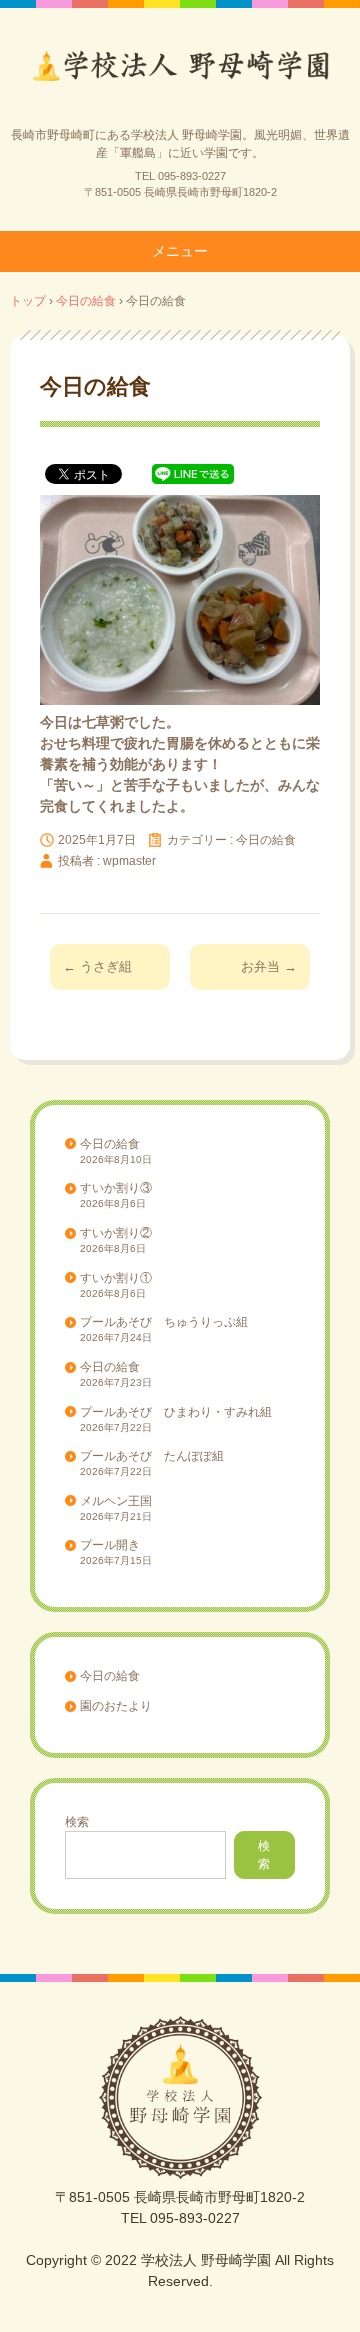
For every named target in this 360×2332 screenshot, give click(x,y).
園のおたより (116, 1706)
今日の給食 (266, 840)
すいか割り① (116, 1278)
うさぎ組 (97, 966)
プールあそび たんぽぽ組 (152, 1456)
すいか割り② (116, 1233)
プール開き (110, 1545)
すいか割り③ (116, 1188)
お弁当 (269, 966)
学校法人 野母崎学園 (180, 73)
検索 (77, 1822)
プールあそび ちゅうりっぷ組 (164, 1322)
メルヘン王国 (116, 1501)
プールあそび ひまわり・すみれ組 (176, 1412)
